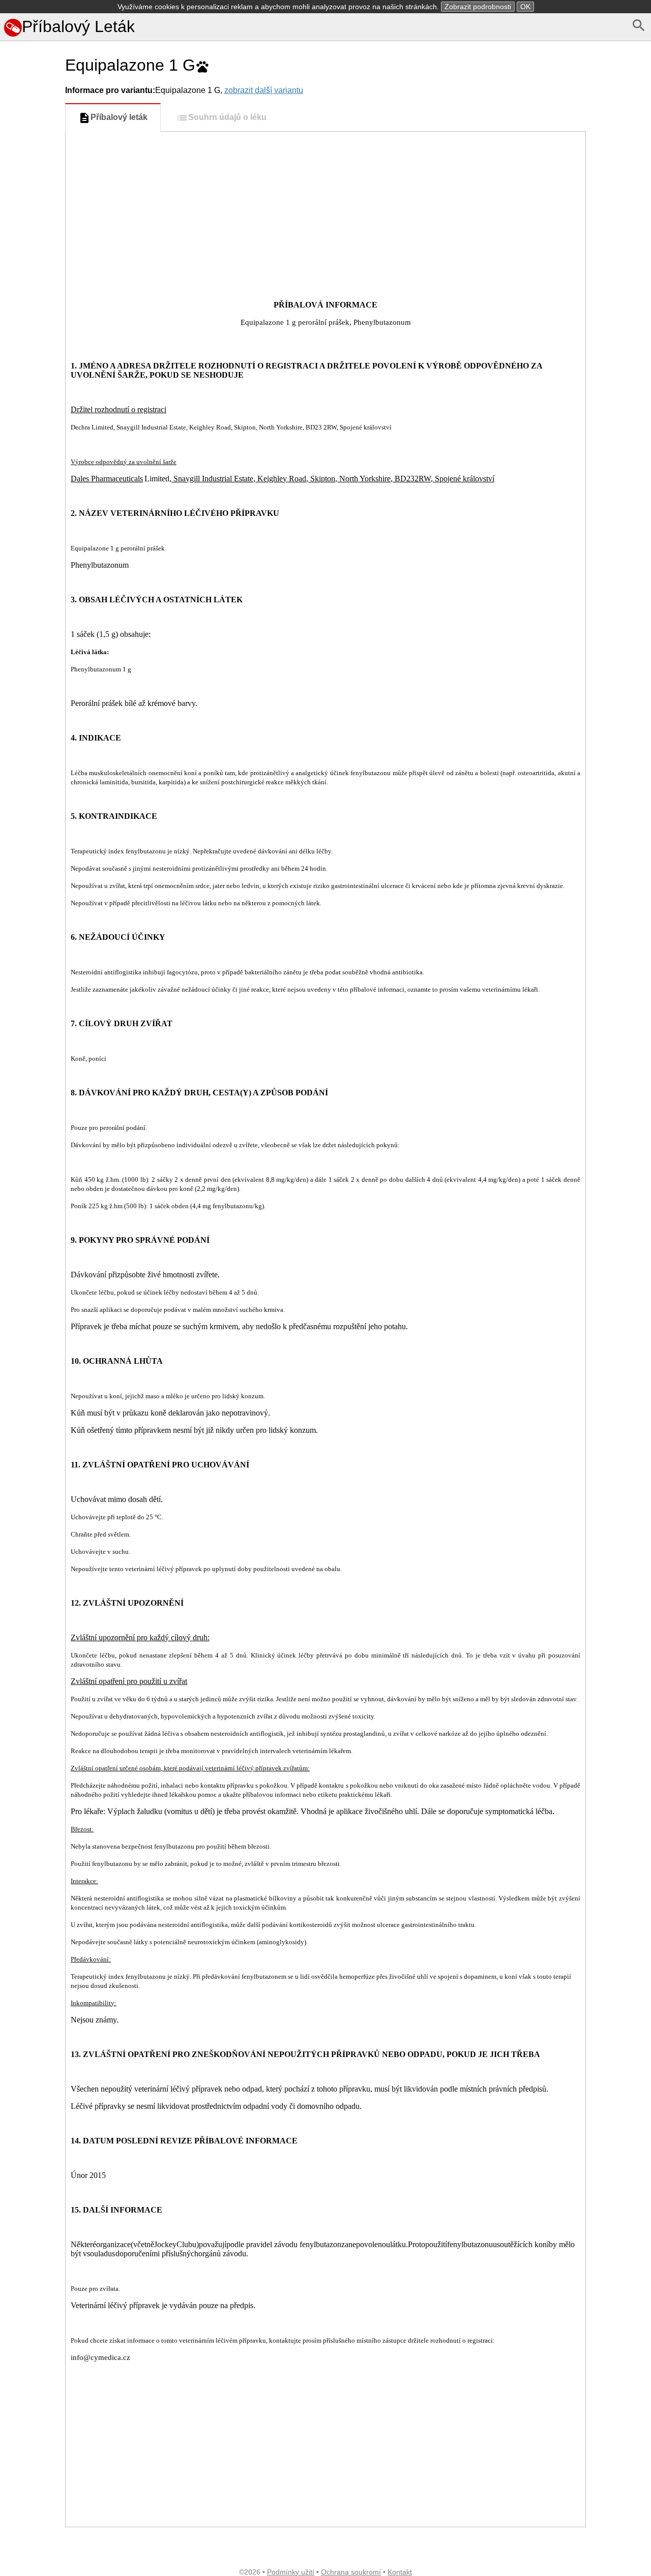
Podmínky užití (291, 2572)
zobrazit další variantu (264, 90)
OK (525, 7)
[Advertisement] (31, 454)
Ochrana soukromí (351, 2572)
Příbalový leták (119, 117)
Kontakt (400, 2572)
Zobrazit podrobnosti (478, 7)
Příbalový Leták (78, 26)
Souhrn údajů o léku (227, 117)
